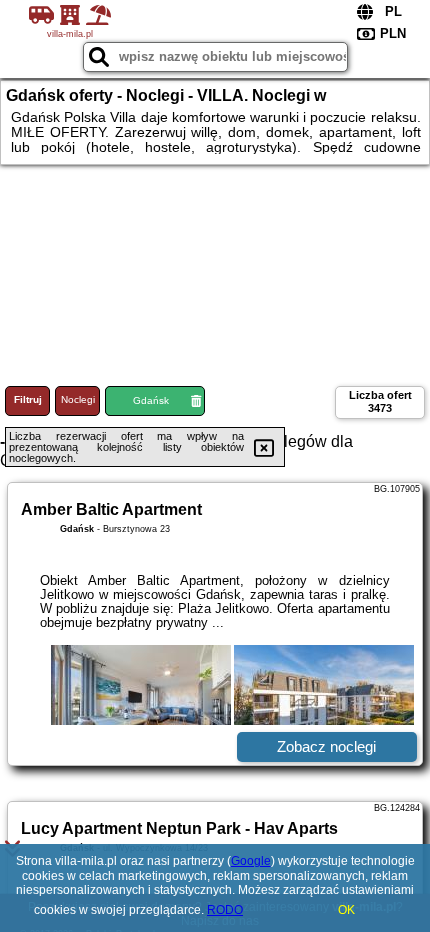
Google (251, 861)
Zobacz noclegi (326, 746)
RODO (225, 910)
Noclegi (78, 399)
